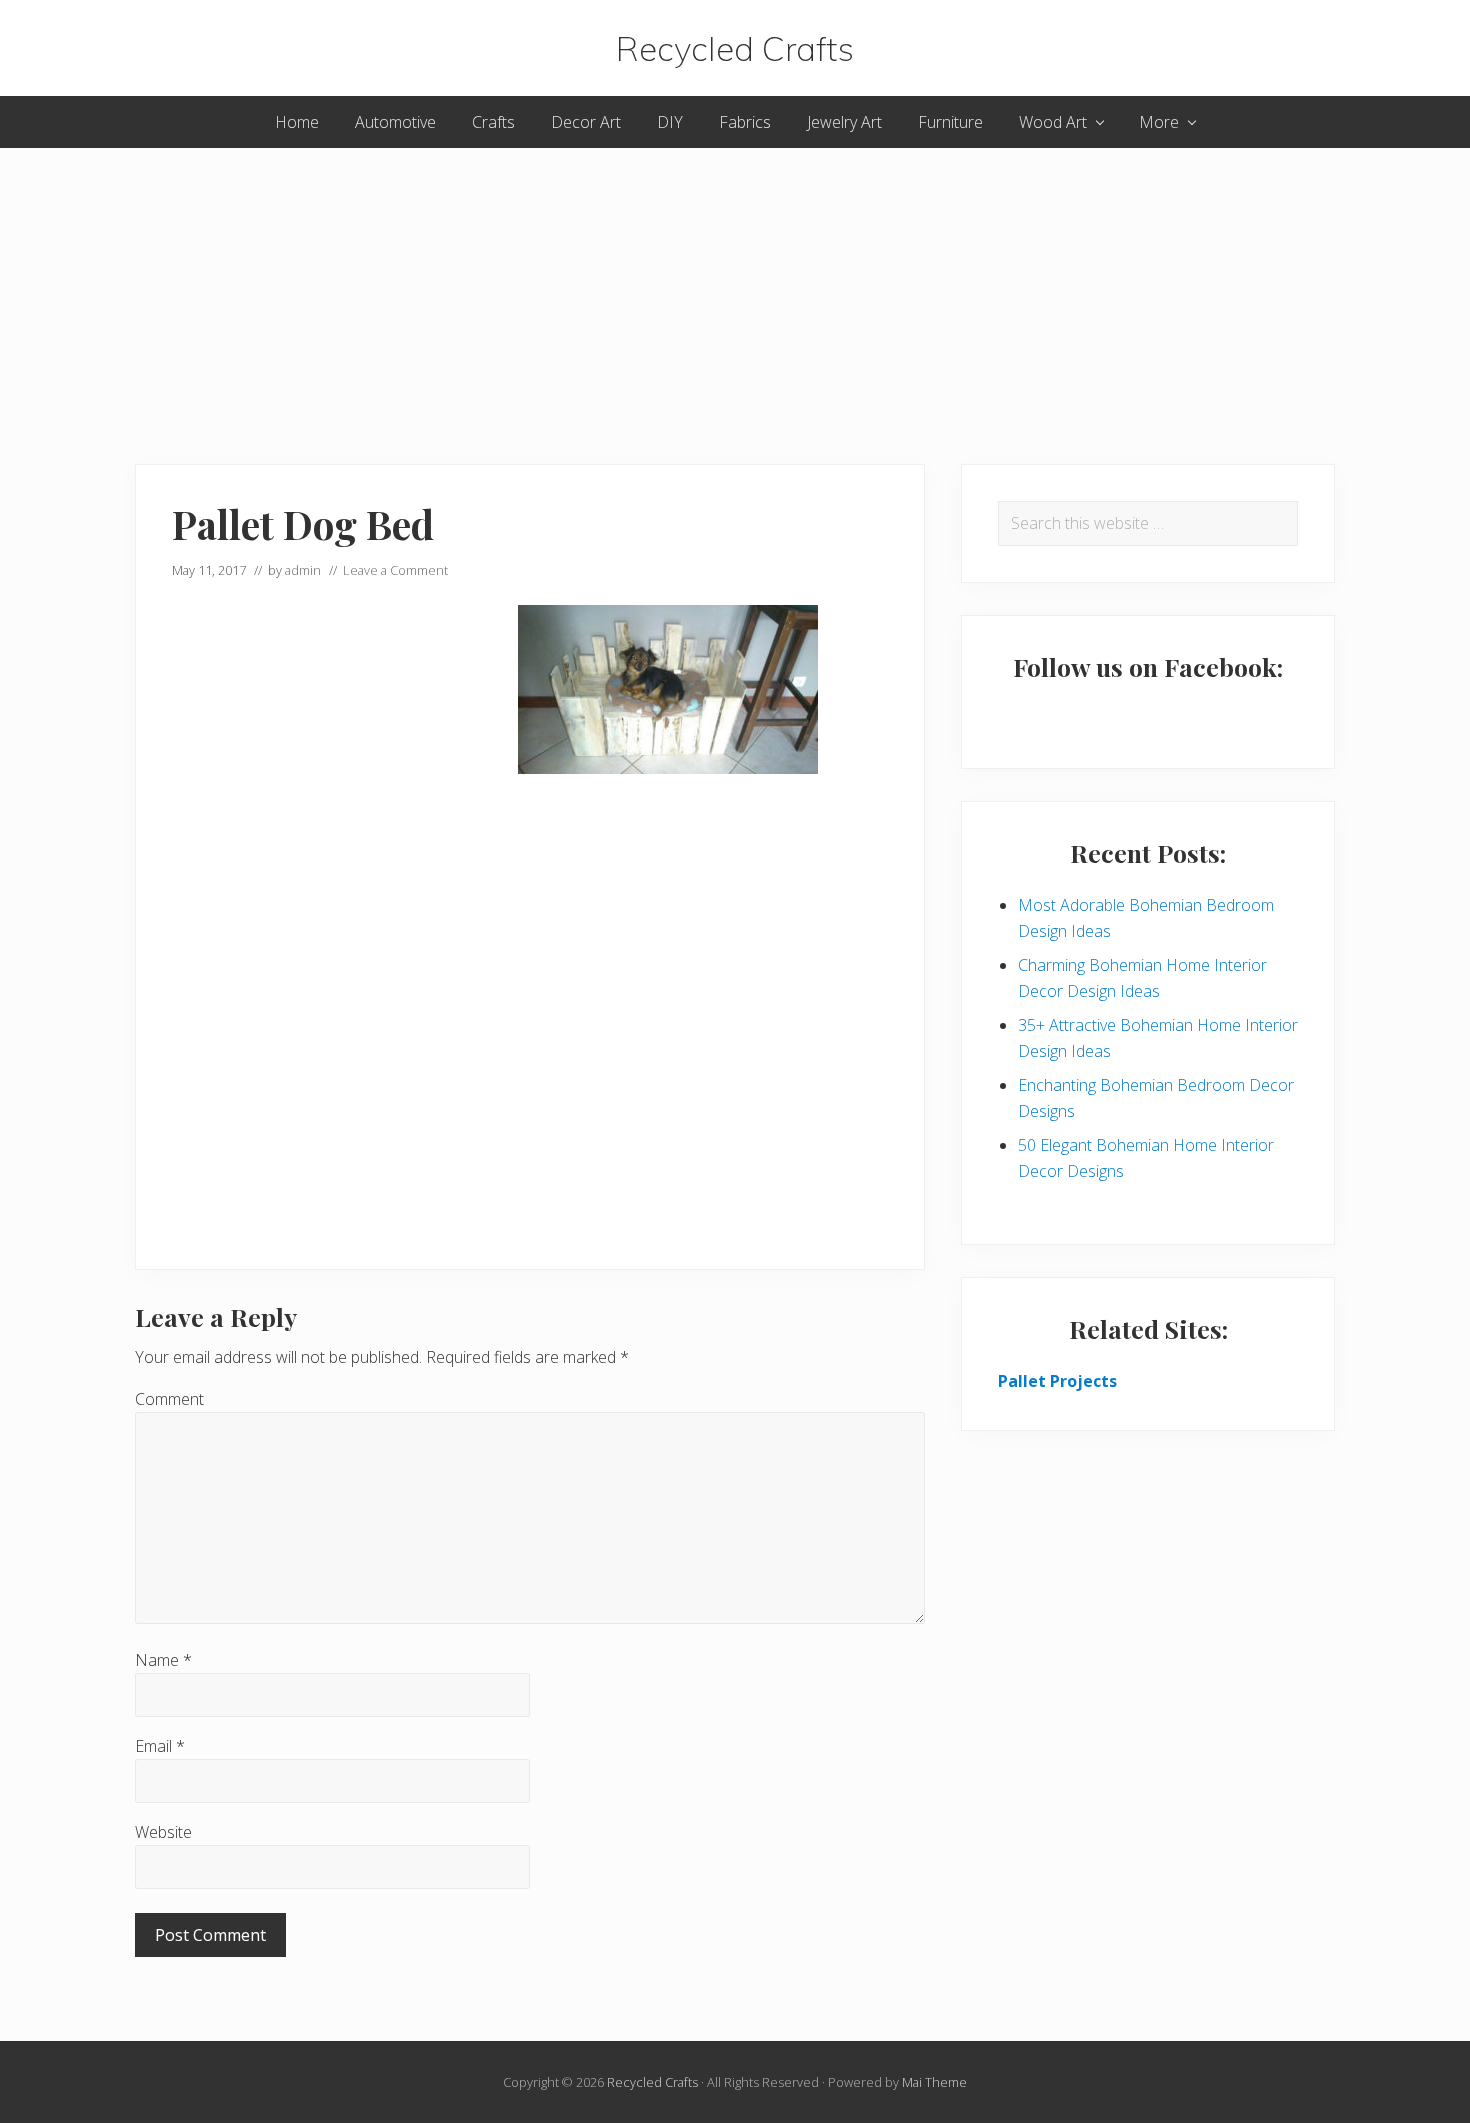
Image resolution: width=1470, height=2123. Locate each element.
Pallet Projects (1057, 1381)
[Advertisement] (735, 288)
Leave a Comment (395, 570)
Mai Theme (934, 2082)
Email (160, 1746)
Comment (169, 1399)
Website (163, 1832)
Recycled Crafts (735, 48)
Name (163, 1660)
